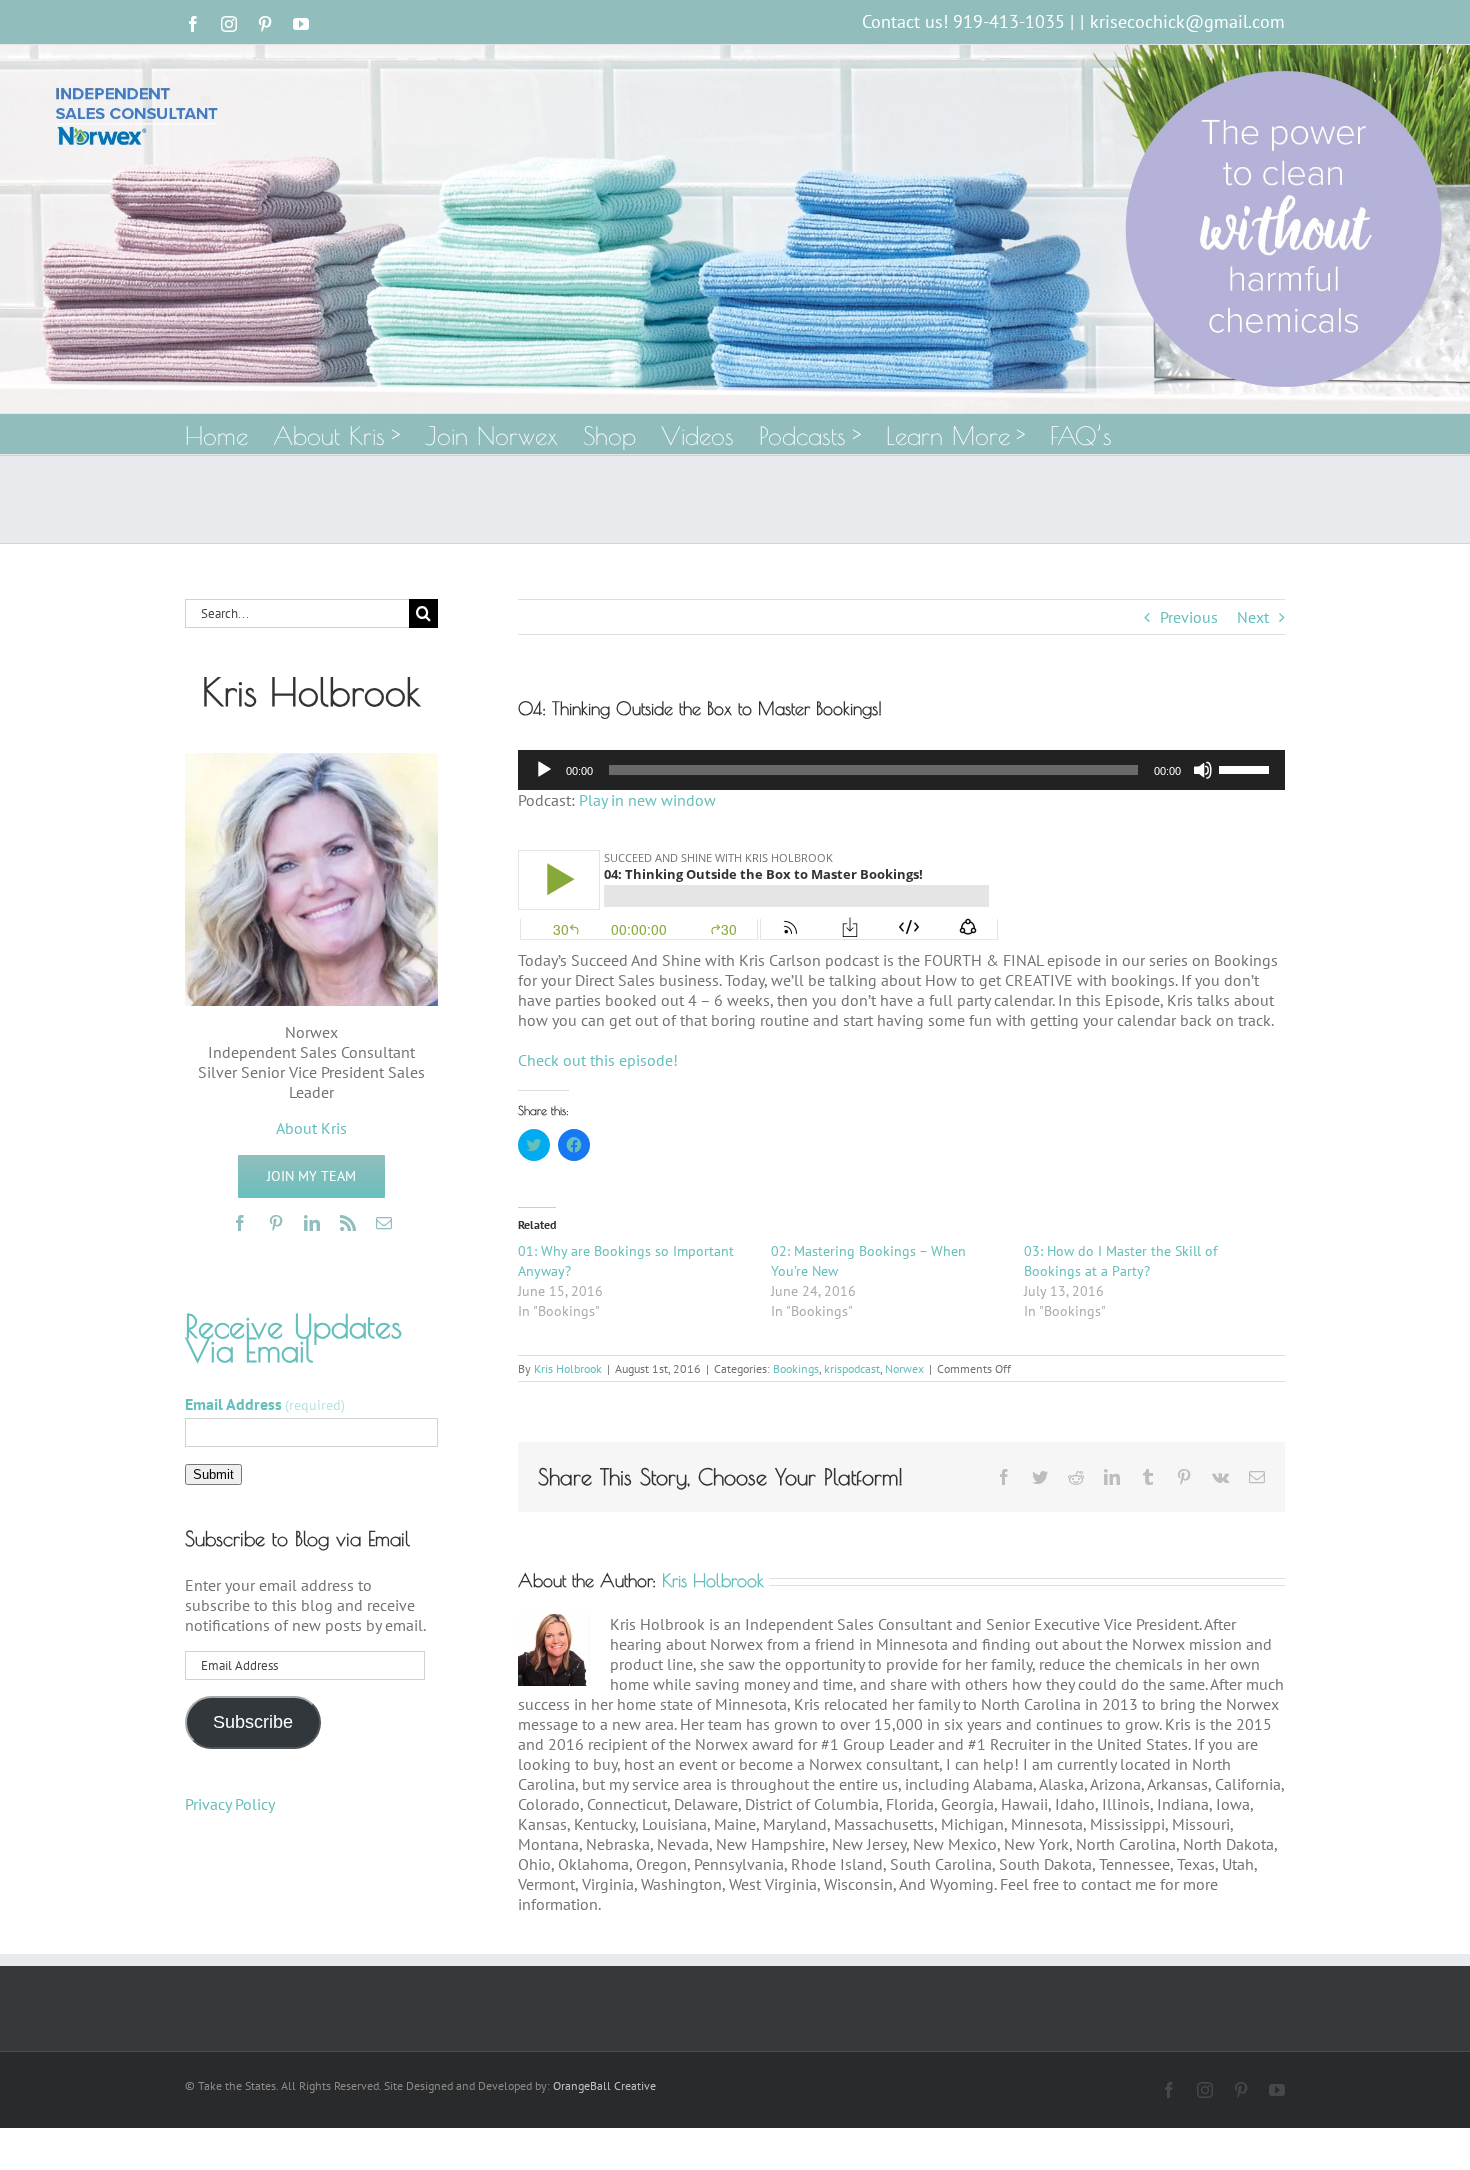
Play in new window (647, 800)
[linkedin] (312, 1223)
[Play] (544, 770)
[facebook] (240, 1223)
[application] (901, 770)
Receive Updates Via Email (293, 1338)
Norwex (904, 1368)
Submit (213, 1474)
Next (1253, 617)
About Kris (311, 1128)
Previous (1189, 617)
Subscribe (253, 1722)
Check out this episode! (598, 1060)
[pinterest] (276, 1223)
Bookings (796, 1368)
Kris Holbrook (568, 1368)
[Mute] (1203, 770)
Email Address (265, 1404)
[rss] (348, 1223)
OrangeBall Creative (604, 2085)
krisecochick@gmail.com (1187, 21)
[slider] (1247, 768)
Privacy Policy (230, 1804)
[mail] (384, 1223)
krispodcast (852, 1368)
